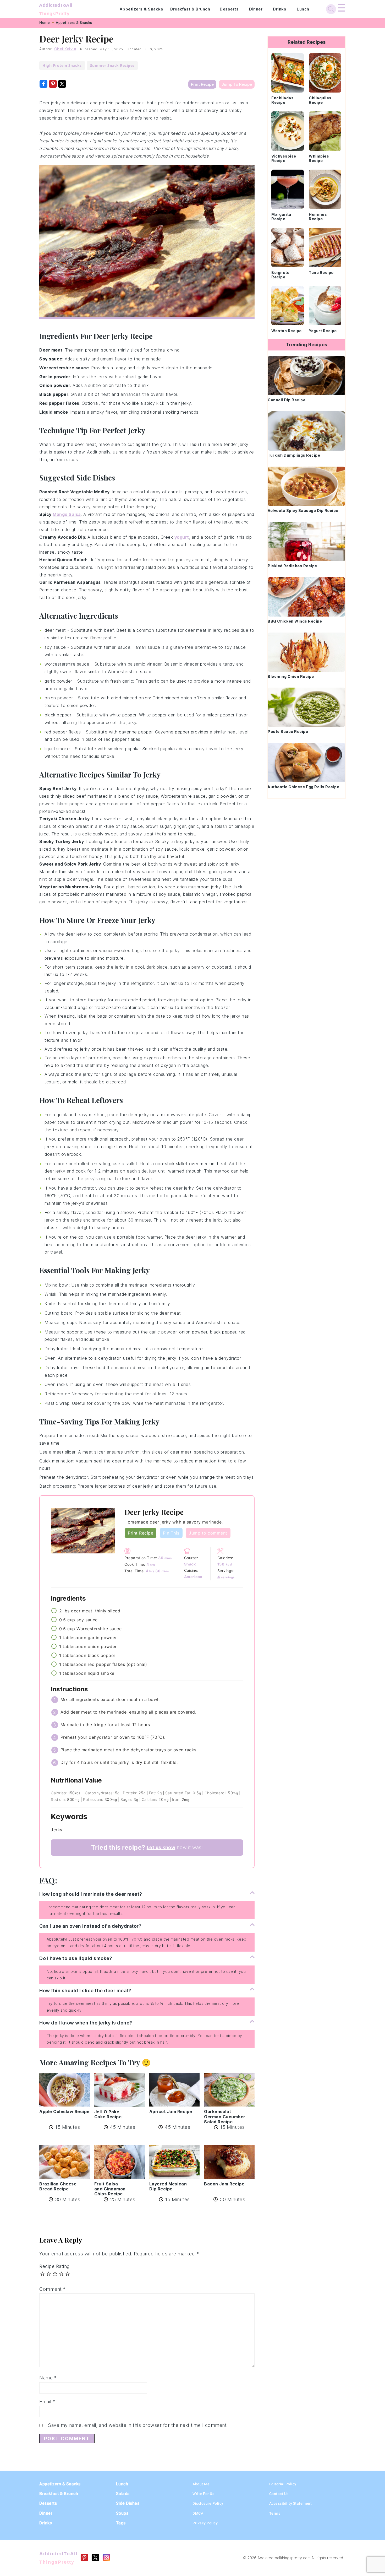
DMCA (198, 2513)
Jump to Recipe (237, 84)
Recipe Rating (54, 2266)
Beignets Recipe (280, 275)
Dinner (256, 9)
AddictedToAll (56, 9)
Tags (121, 2523)
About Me (201, 2484)
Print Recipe (202, 84)
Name (48, 2378)
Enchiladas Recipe (282, 100)
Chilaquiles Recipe (320, 100)
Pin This (171, 1533)
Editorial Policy (283, 2484)
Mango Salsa (67, 514)
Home (45, 23)
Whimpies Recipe (319, 158)
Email (47, 2402)
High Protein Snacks (62, 65)
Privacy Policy (205, 2523)
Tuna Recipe (321, 272)
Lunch (303, 9)
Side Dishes (128, 2503)
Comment (53, 2289)
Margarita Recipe (281, 217)
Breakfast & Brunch (190, 9)
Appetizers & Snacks (141, 9)
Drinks (280, 9)
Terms (275, 2513)
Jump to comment (208, 1533)
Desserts (229, 9)
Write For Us (203, 2494)
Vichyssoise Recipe (284, 158)
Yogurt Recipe (323, 331)
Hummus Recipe (318, 217)
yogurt (182, 537)
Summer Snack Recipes (112, 65)
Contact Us (279, 2494)
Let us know (161, 1847)
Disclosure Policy (208, 2503)
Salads (123, 2494)
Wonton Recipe (287, 331)
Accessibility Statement (291, 2503)
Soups (122, 2513)
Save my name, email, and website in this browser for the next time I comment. (138, 2425)
